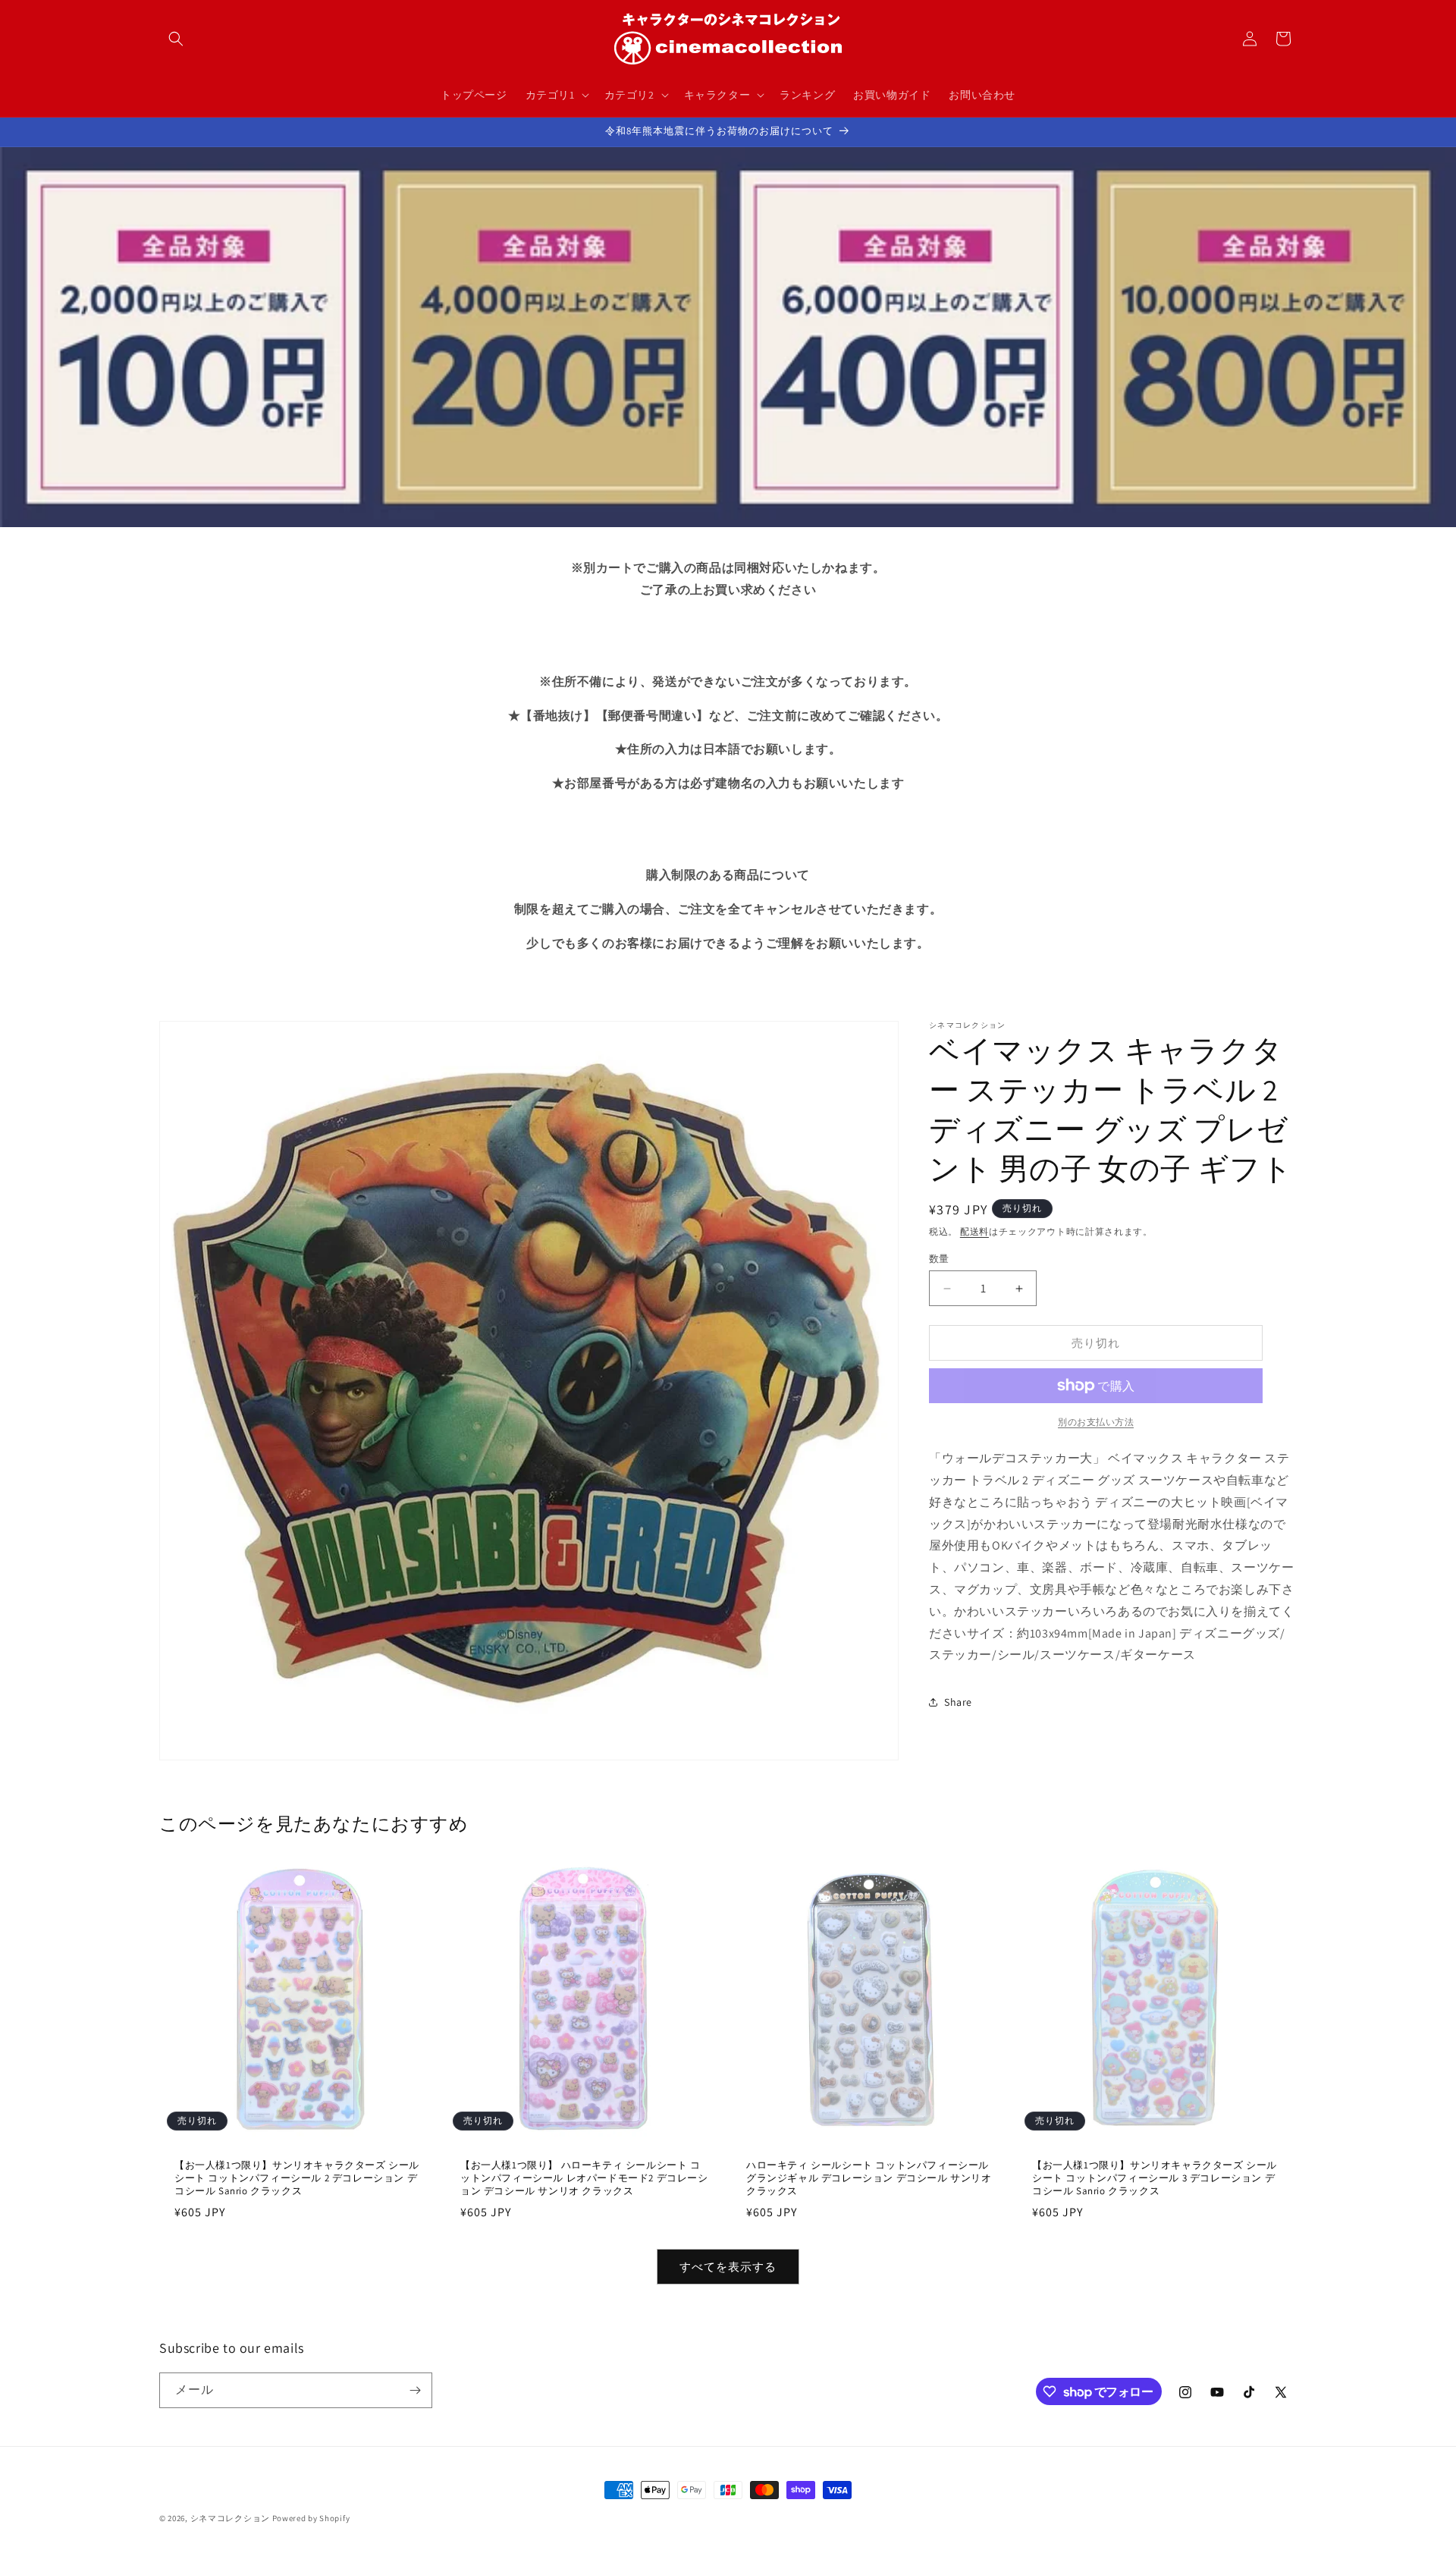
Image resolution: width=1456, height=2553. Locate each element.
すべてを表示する (728, 2267)
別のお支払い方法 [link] (1096, 1422)
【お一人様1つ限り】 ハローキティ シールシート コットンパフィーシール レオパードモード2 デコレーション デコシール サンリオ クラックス (584, 2178)
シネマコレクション (230, 2518)
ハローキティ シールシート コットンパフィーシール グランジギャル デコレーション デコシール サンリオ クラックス (869, 2178)
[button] (176, 39)
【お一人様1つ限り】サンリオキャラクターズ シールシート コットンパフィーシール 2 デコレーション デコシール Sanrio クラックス (297, 2178)
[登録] (415, 2390)
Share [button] (958, 1702)
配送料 (974, 1231)
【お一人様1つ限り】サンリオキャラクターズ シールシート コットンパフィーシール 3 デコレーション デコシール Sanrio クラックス (1155, 2178)
